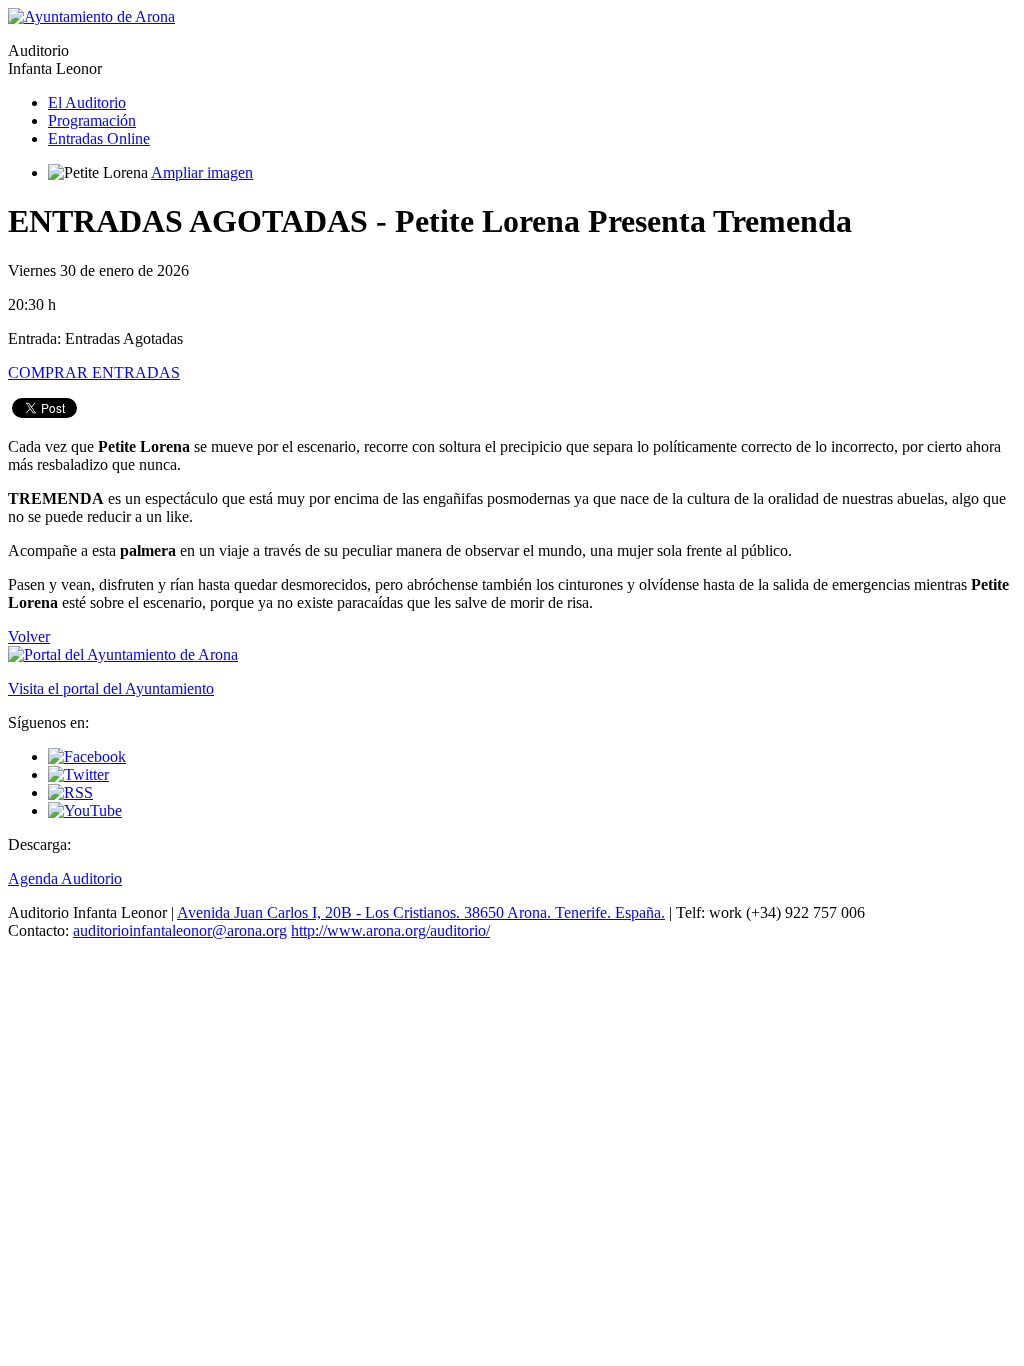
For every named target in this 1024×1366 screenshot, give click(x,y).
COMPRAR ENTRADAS (94, 372)
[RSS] (70, 792)
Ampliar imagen (202, 172)
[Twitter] (78, 774)
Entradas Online (99, 138)
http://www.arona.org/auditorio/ (390, 930)
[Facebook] (87, 756)
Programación (92, 120)
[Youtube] (85, 810)
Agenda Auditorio (65, 878)
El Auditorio (87, 102)
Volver (29, 636)
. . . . (421, 912)
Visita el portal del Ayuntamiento (111, 688)
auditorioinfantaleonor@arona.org (180, 930)
